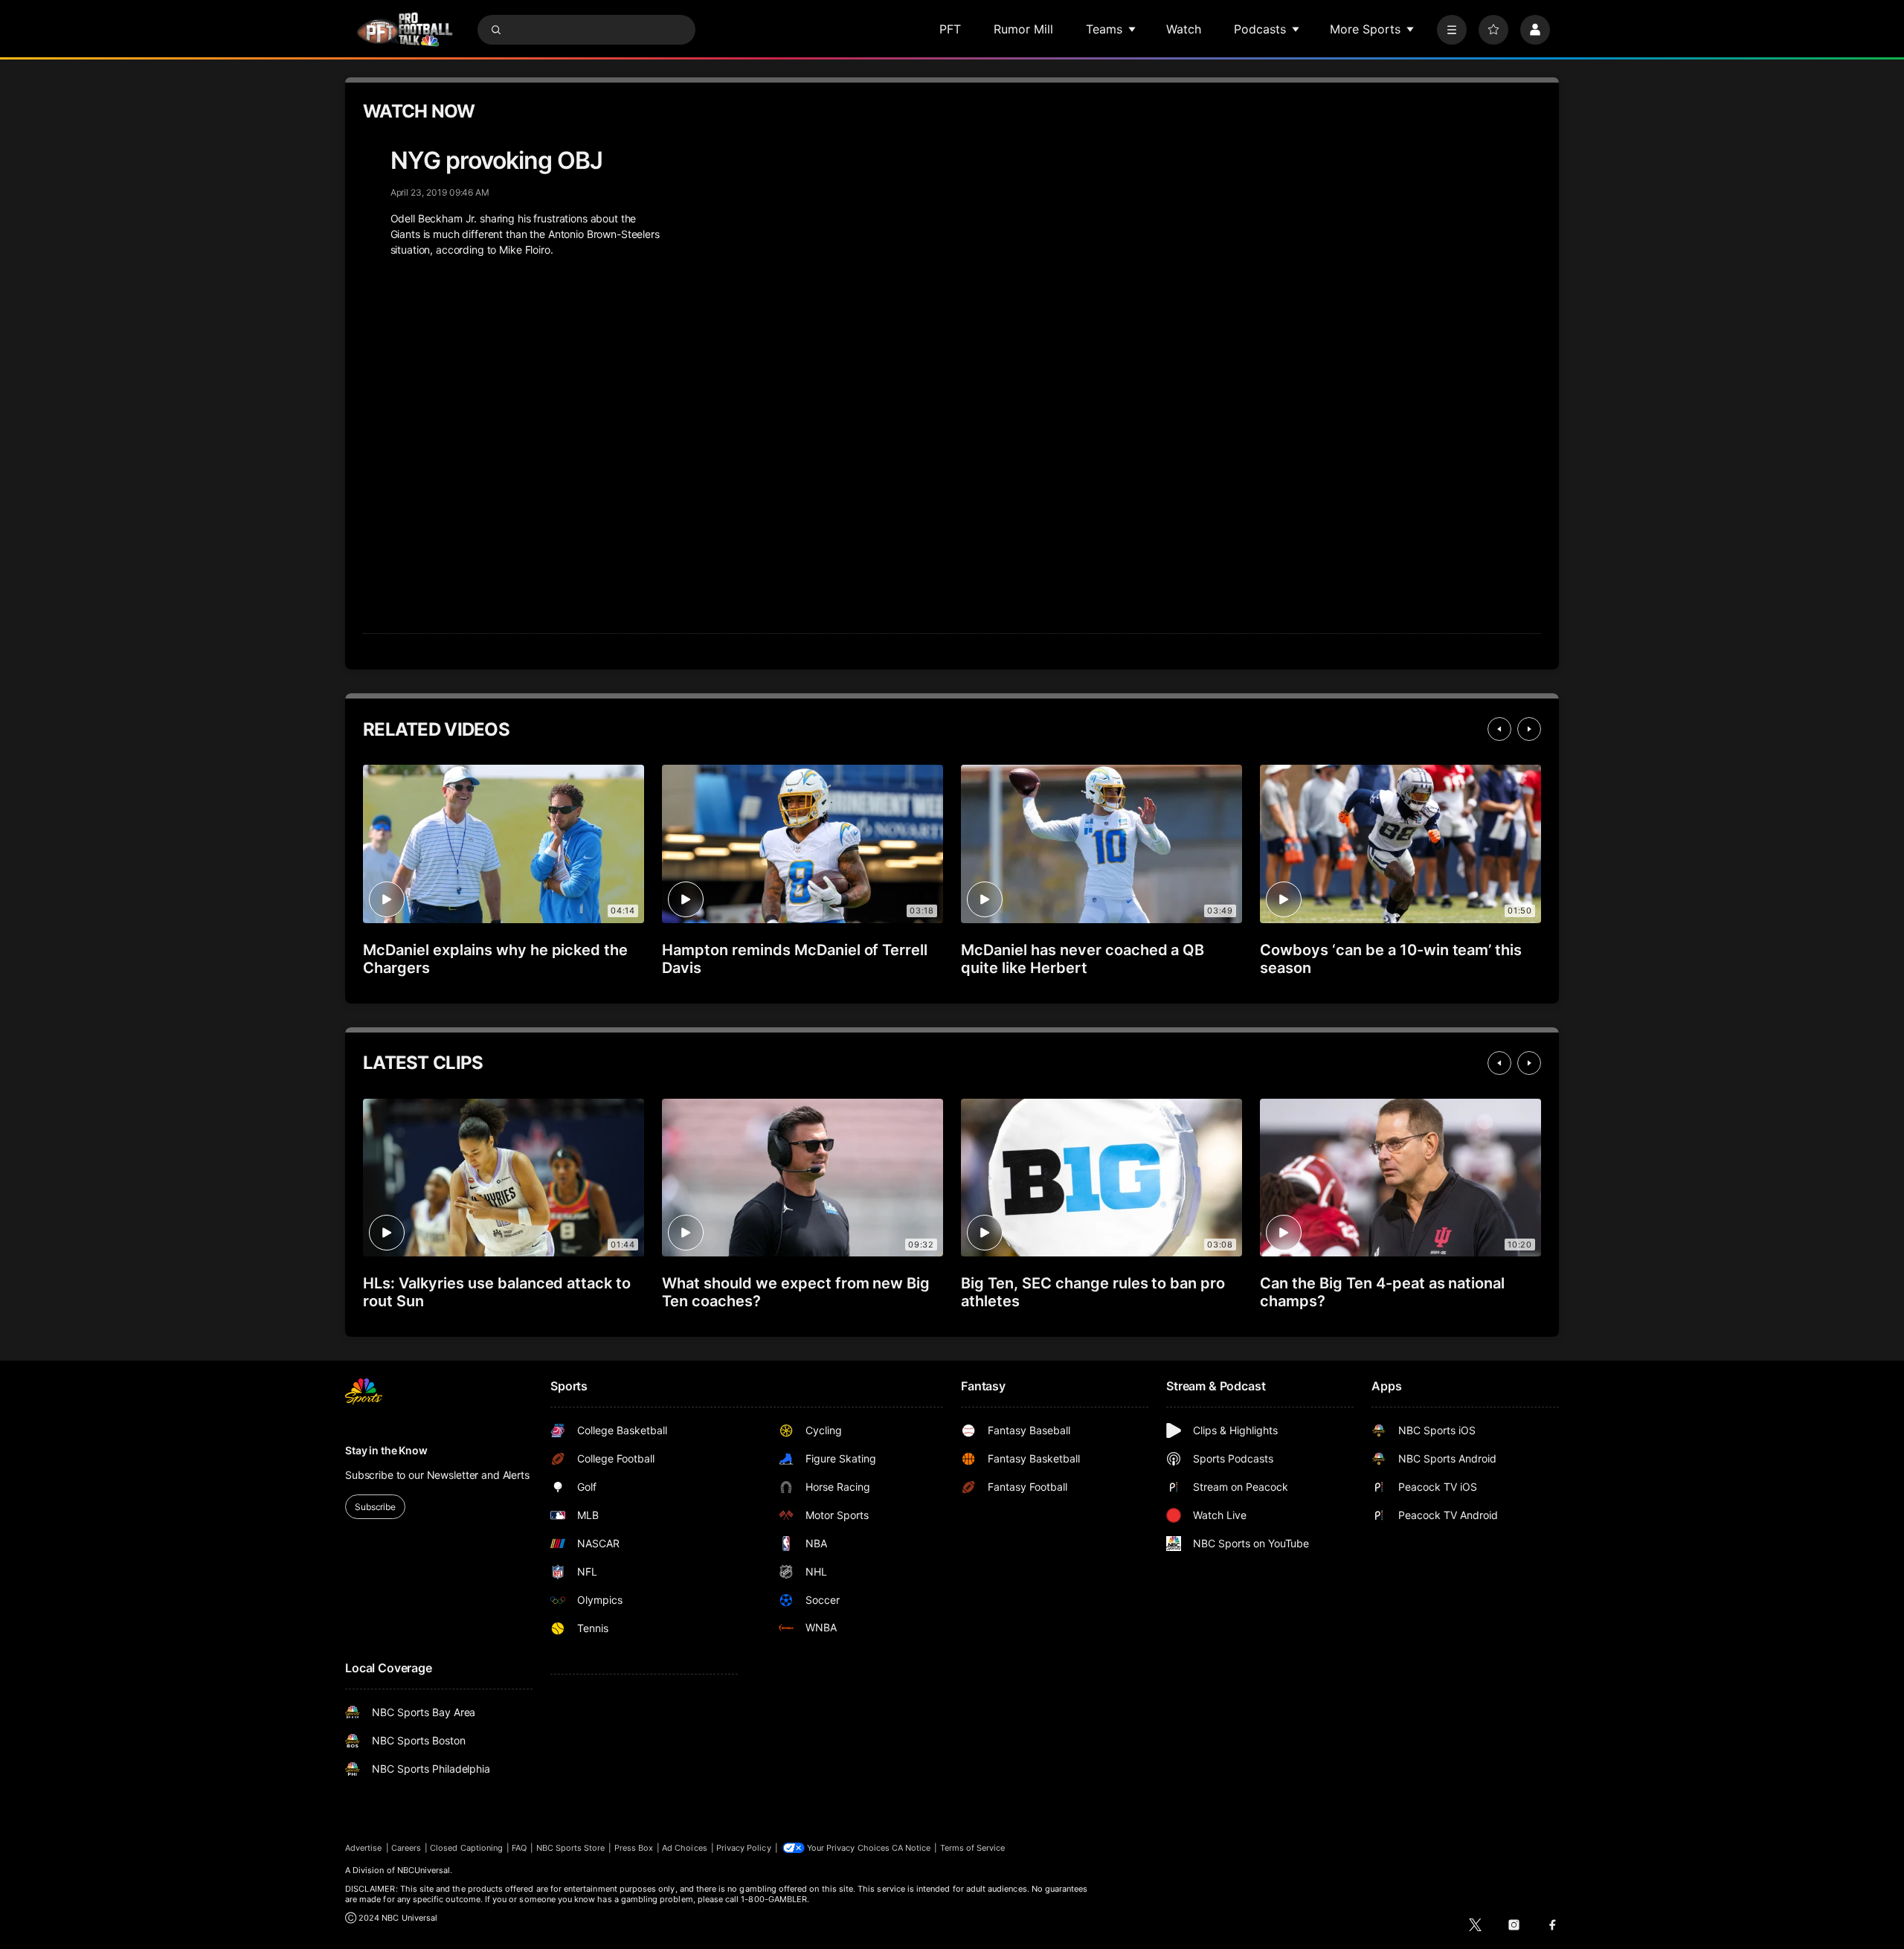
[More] (1452, 30)
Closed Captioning (466, 1848)
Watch (1184, 29)
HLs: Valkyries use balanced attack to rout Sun (497, 1292)
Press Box (634, 1848)
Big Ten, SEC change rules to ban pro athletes (1093, 1292)
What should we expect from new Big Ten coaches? (796, 1292)
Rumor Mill (1023, 29)
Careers (406, 1848)
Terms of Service (973, 1848)
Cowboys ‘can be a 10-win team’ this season (1391, 959)
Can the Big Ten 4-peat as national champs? (1382, 1292)
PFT (950, 29)
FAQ (519, 1848)
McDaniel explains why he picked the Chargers (495, 959)
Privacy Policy (744, 1848)
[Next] (1529, 729)
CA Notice (911, 1848)
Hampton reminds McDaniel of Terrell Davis (795, 959)
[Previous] (1499, 729)
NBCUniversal (424, 1870)
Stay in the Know (386, 1450)
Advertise (364, 1848)
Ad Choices (685, 1848)
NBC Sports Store (571, 1848)
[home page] (405, 29)
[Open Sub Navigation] (1133, 29)
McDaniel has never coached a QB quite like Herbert (1083, 959)
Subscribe (375, 1507)
